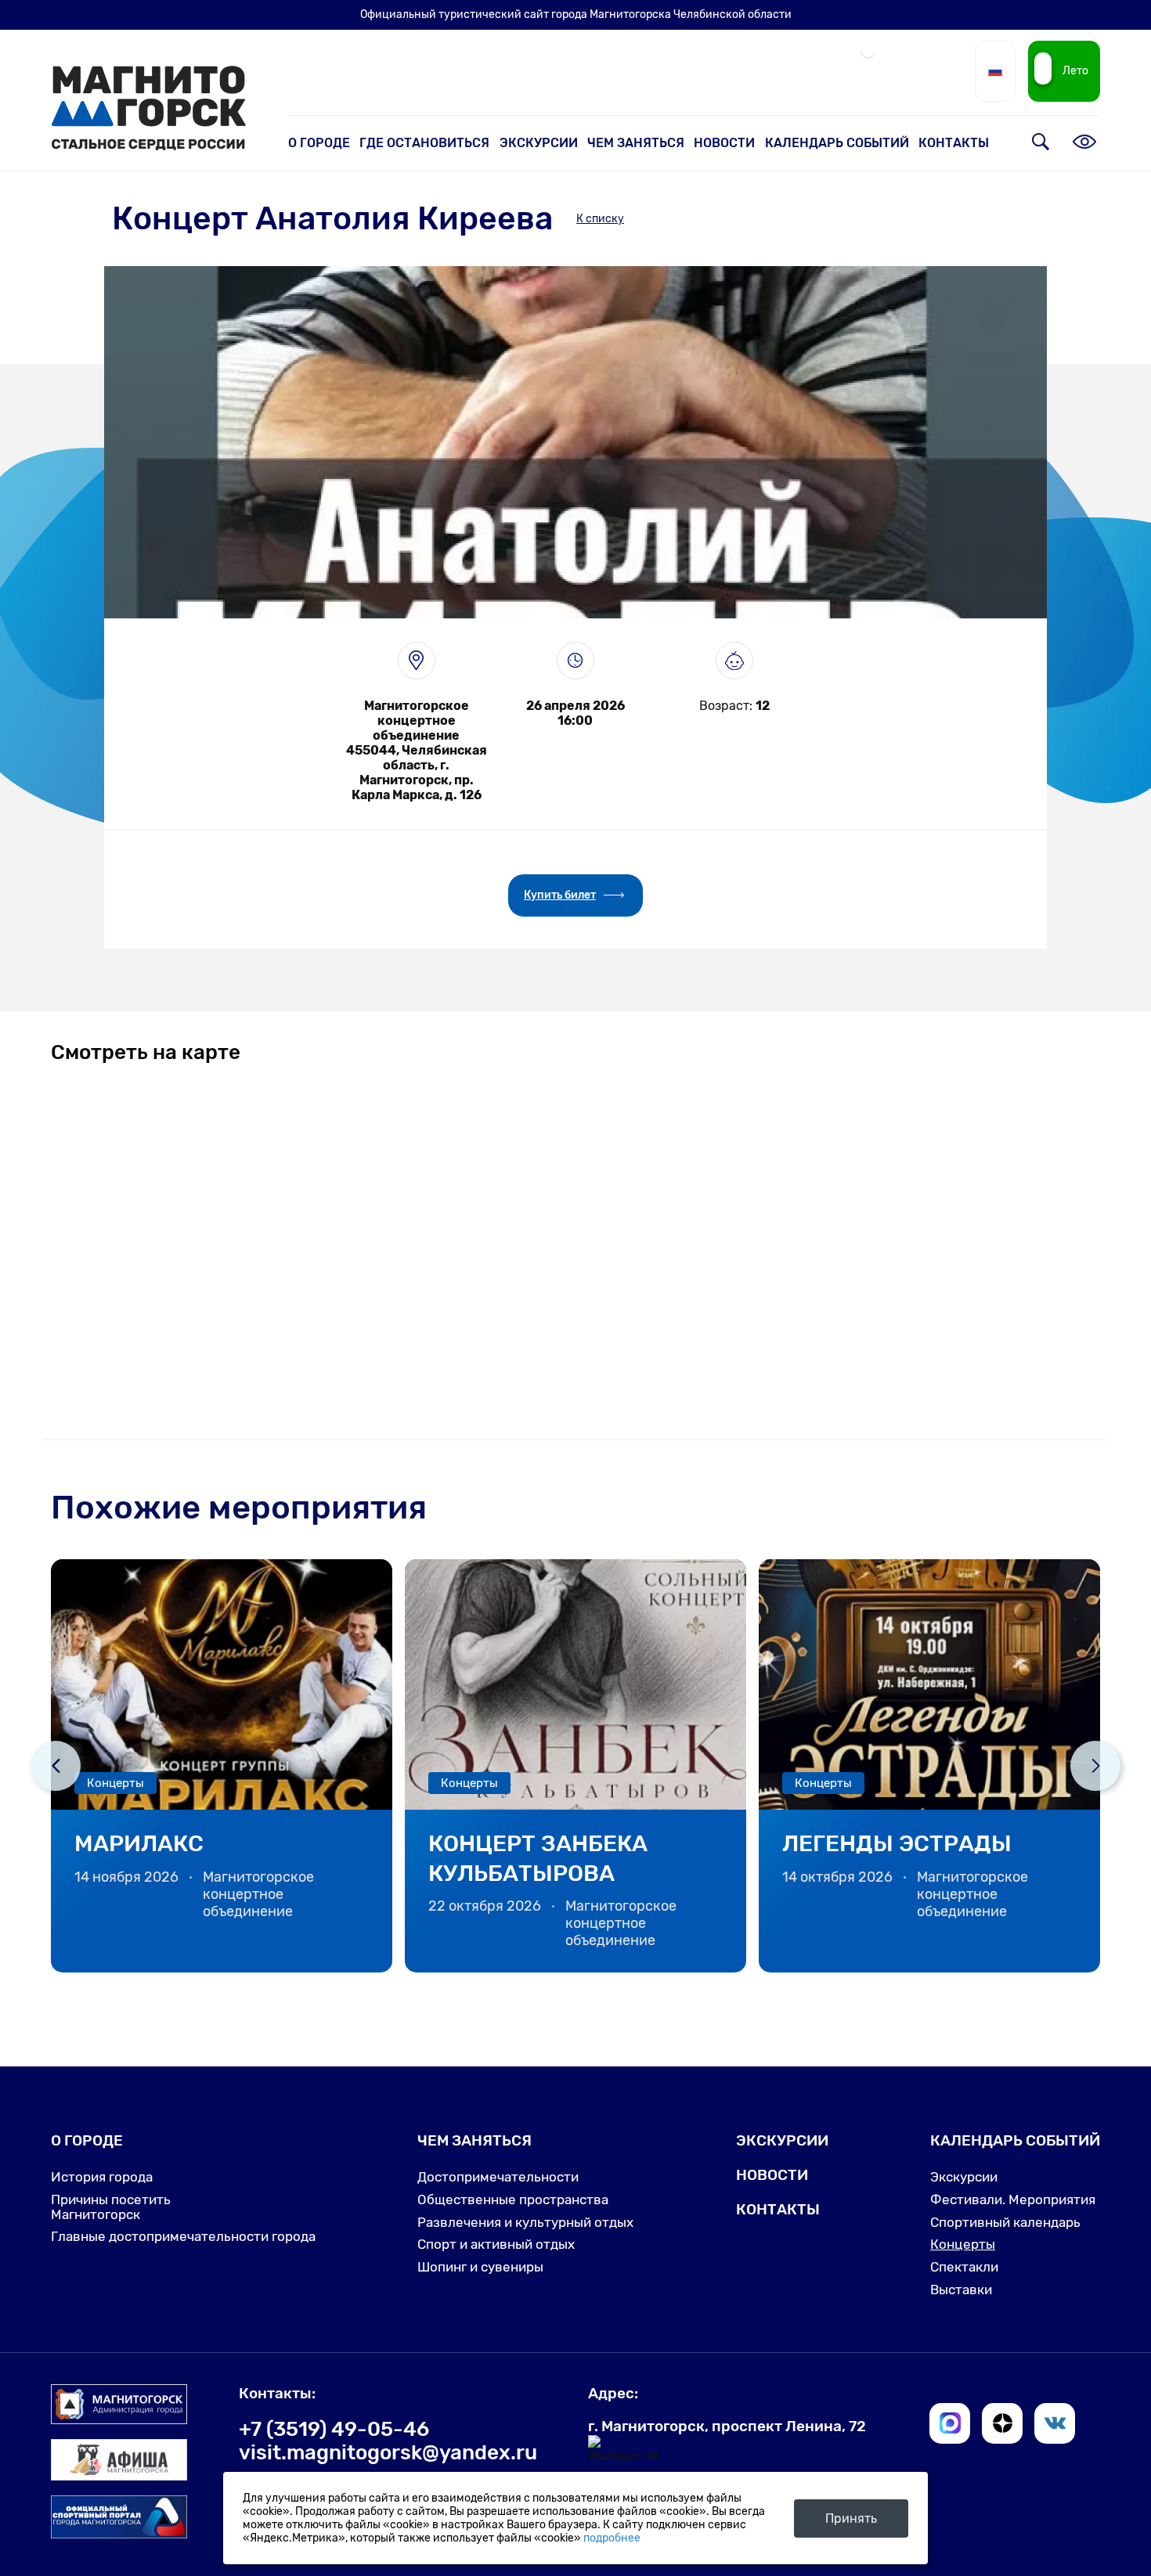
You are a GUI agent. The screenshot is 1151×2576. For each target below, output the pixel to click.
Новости (724, 143)
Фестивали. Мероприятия (1013, 2200)
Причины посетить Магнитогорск (111, 2207)
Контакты (954, 143)
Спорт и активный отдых (496, 2244)
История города (102, 2177)
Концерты (963, 2244)
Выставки (961, 2290)
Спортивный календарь (1005, 2222)
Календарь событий (837, 143)
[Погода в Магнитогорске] (868, 56)
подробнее (612, 2538)
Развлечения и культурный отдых (525, 2222)
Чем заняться (636, 143)
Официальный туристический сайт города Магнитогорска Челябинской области (576, 14)
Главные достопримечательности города (183, 2236)
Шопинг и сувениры (480, 2267)
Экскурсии (539, 143)
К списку (600, 219)
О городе (319, 143)
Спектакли (964, 2267)
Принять (851, 2518)
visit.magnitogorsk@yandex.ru (388, 2452)
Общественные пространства (513, 2200)
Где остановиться (424, 143)
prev (56, 1766)
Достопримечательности (498, 2177)
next (1095, 1766)
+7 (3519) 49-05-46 (334, 2429)
